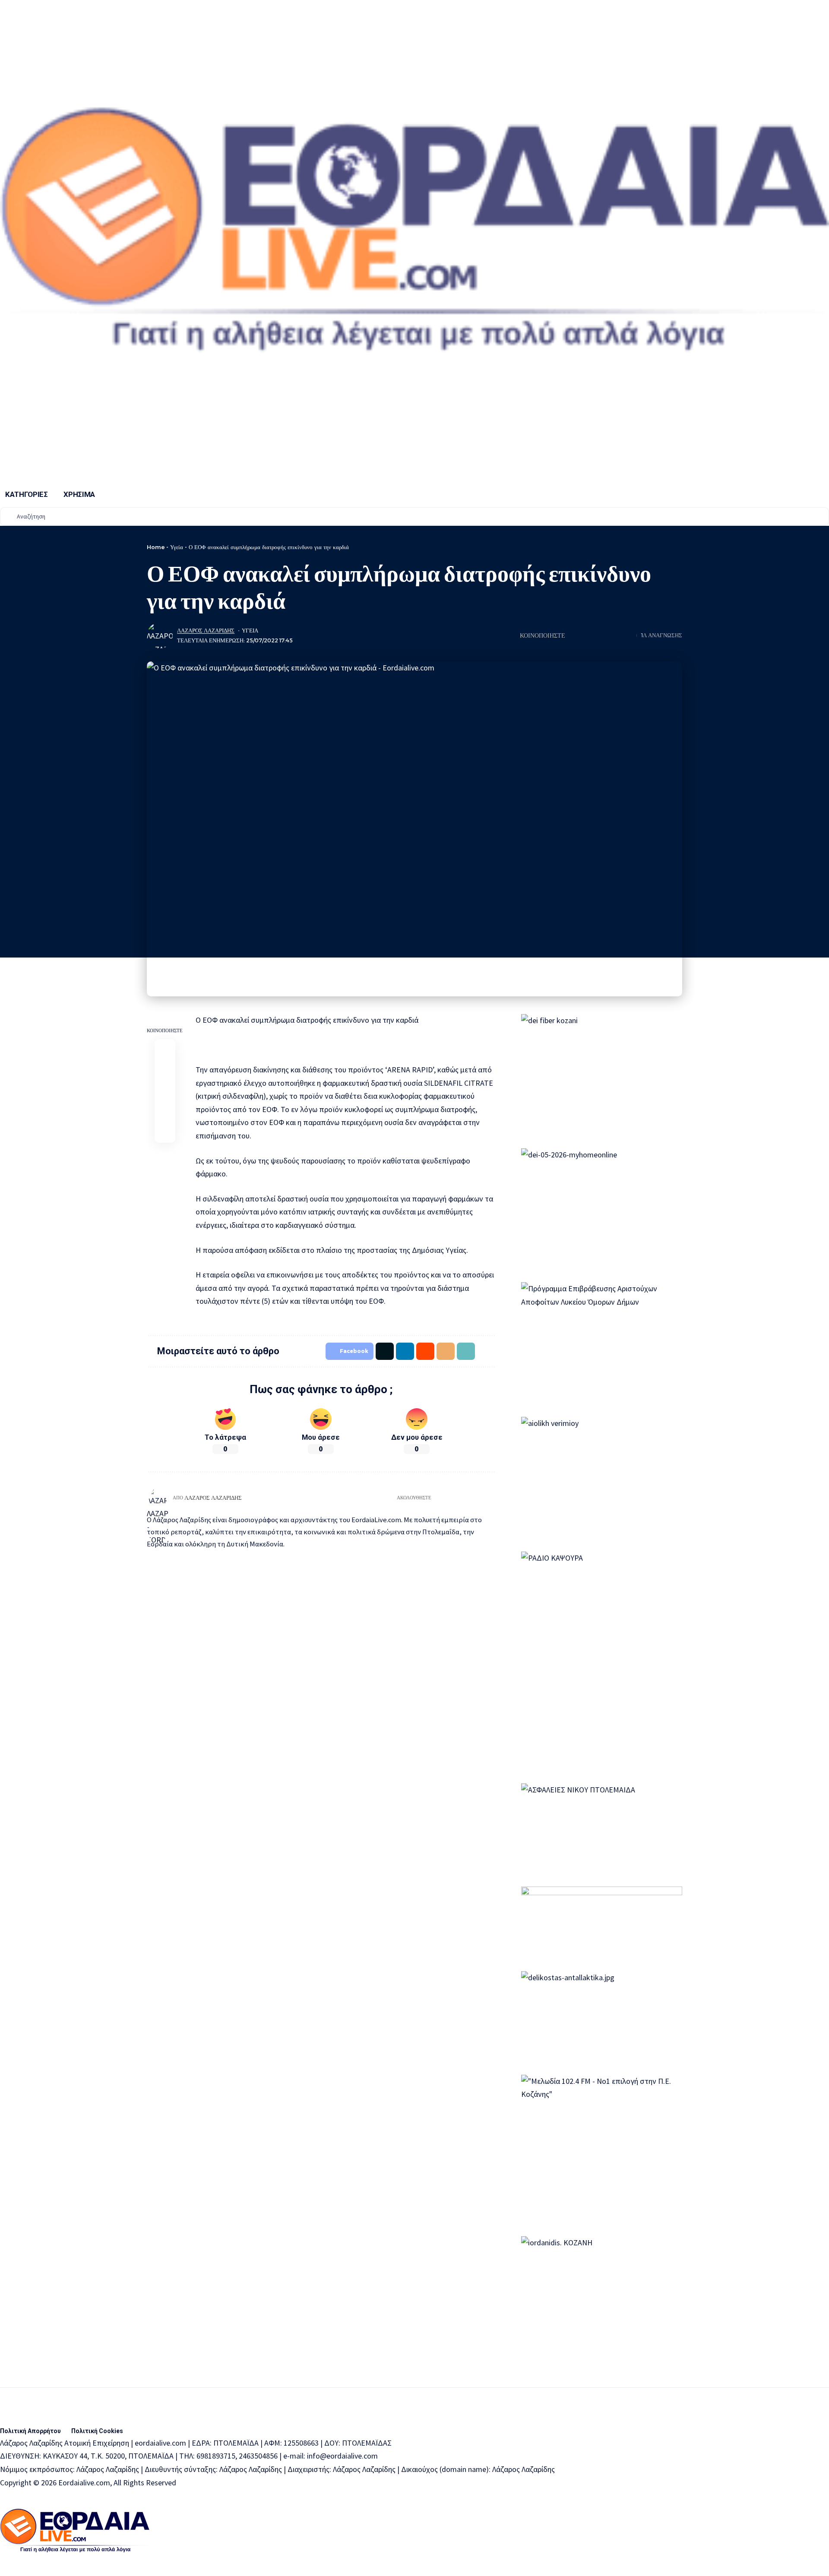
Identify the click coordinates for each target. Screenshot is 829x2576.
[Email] (165, 1091)
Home (156, 547)
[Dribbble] (492, 1498)
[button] (614, 635)
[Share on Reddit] (601, 635)
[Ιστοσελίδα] (438, 1498)
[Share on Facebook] (165, 1049)
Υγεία (177, 547)
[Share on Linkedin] (588, 635)
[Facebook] (449, 1498)
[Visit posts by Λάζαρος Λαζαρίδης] (160, 635)
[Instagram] (481, 1498)
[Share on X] (574, 635)
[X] (460, 1498)
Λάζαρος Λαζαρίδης (206, 631)
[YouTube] (470, 1498)
